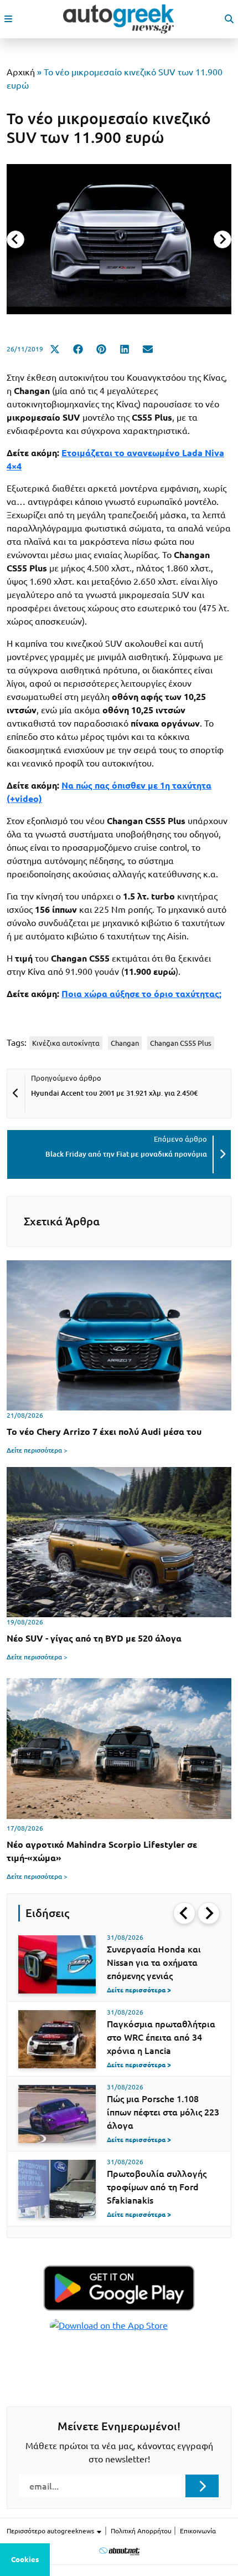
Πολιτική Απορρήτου (141, 2531)
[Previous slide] (15, 239)
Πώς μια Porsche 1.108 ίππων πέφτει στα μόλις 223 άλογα (163, 2112)
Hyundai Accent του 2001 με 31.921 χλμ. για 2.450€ (114, 1093)
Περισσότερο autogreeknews (51, 2531)
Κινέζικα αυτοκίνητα (66, 1043)
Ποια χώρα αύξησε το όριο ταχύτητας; (141, 994)
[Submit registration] (202, 2486)
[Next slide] (223, 239)
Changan (125, 1043)
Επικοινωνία (198, 2531)
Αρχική (21, 72)
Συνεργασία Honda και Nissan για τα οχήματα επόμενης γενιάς (154, 1962)
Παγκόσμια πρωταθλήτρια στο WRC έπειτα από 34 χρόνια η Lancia (161, 2037)
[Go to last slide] (184, 1913)
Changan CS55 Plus (181, 1043)
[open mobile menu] (8, 19)
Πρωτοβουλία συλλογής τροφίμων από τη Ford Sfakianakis (157, 2187)
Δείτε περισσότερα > (37, 1450)
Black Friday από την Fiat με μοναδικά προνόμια (126, 1154)
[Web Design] (119, 2551)
